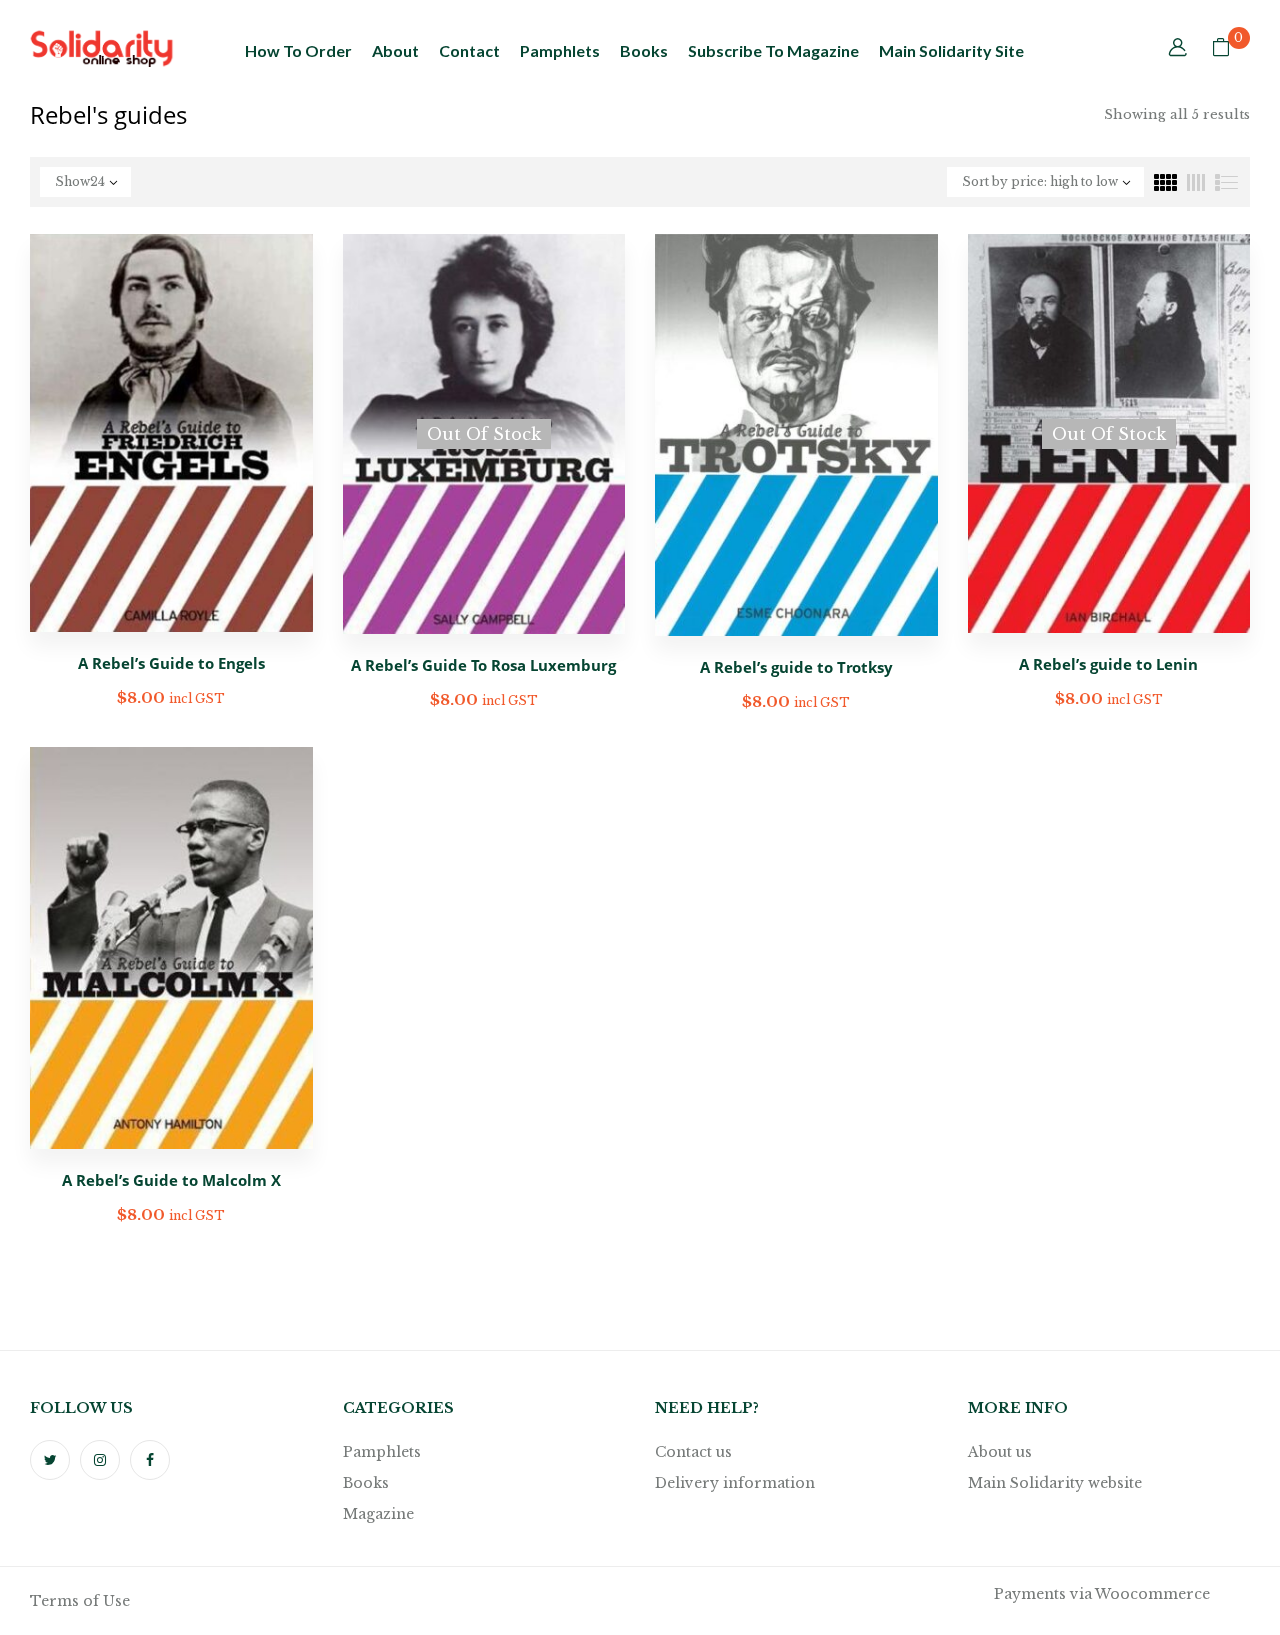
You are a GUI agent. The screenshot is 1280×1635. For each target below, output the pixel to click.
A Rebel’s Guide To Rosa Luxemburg (483, 665)
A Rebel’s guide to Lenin (1108, 664)
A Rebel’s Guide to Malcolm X (171, 1180)
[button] (1221, 49)
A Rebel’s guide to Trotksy (796, 667)
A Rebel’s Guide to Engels (171, 663)
